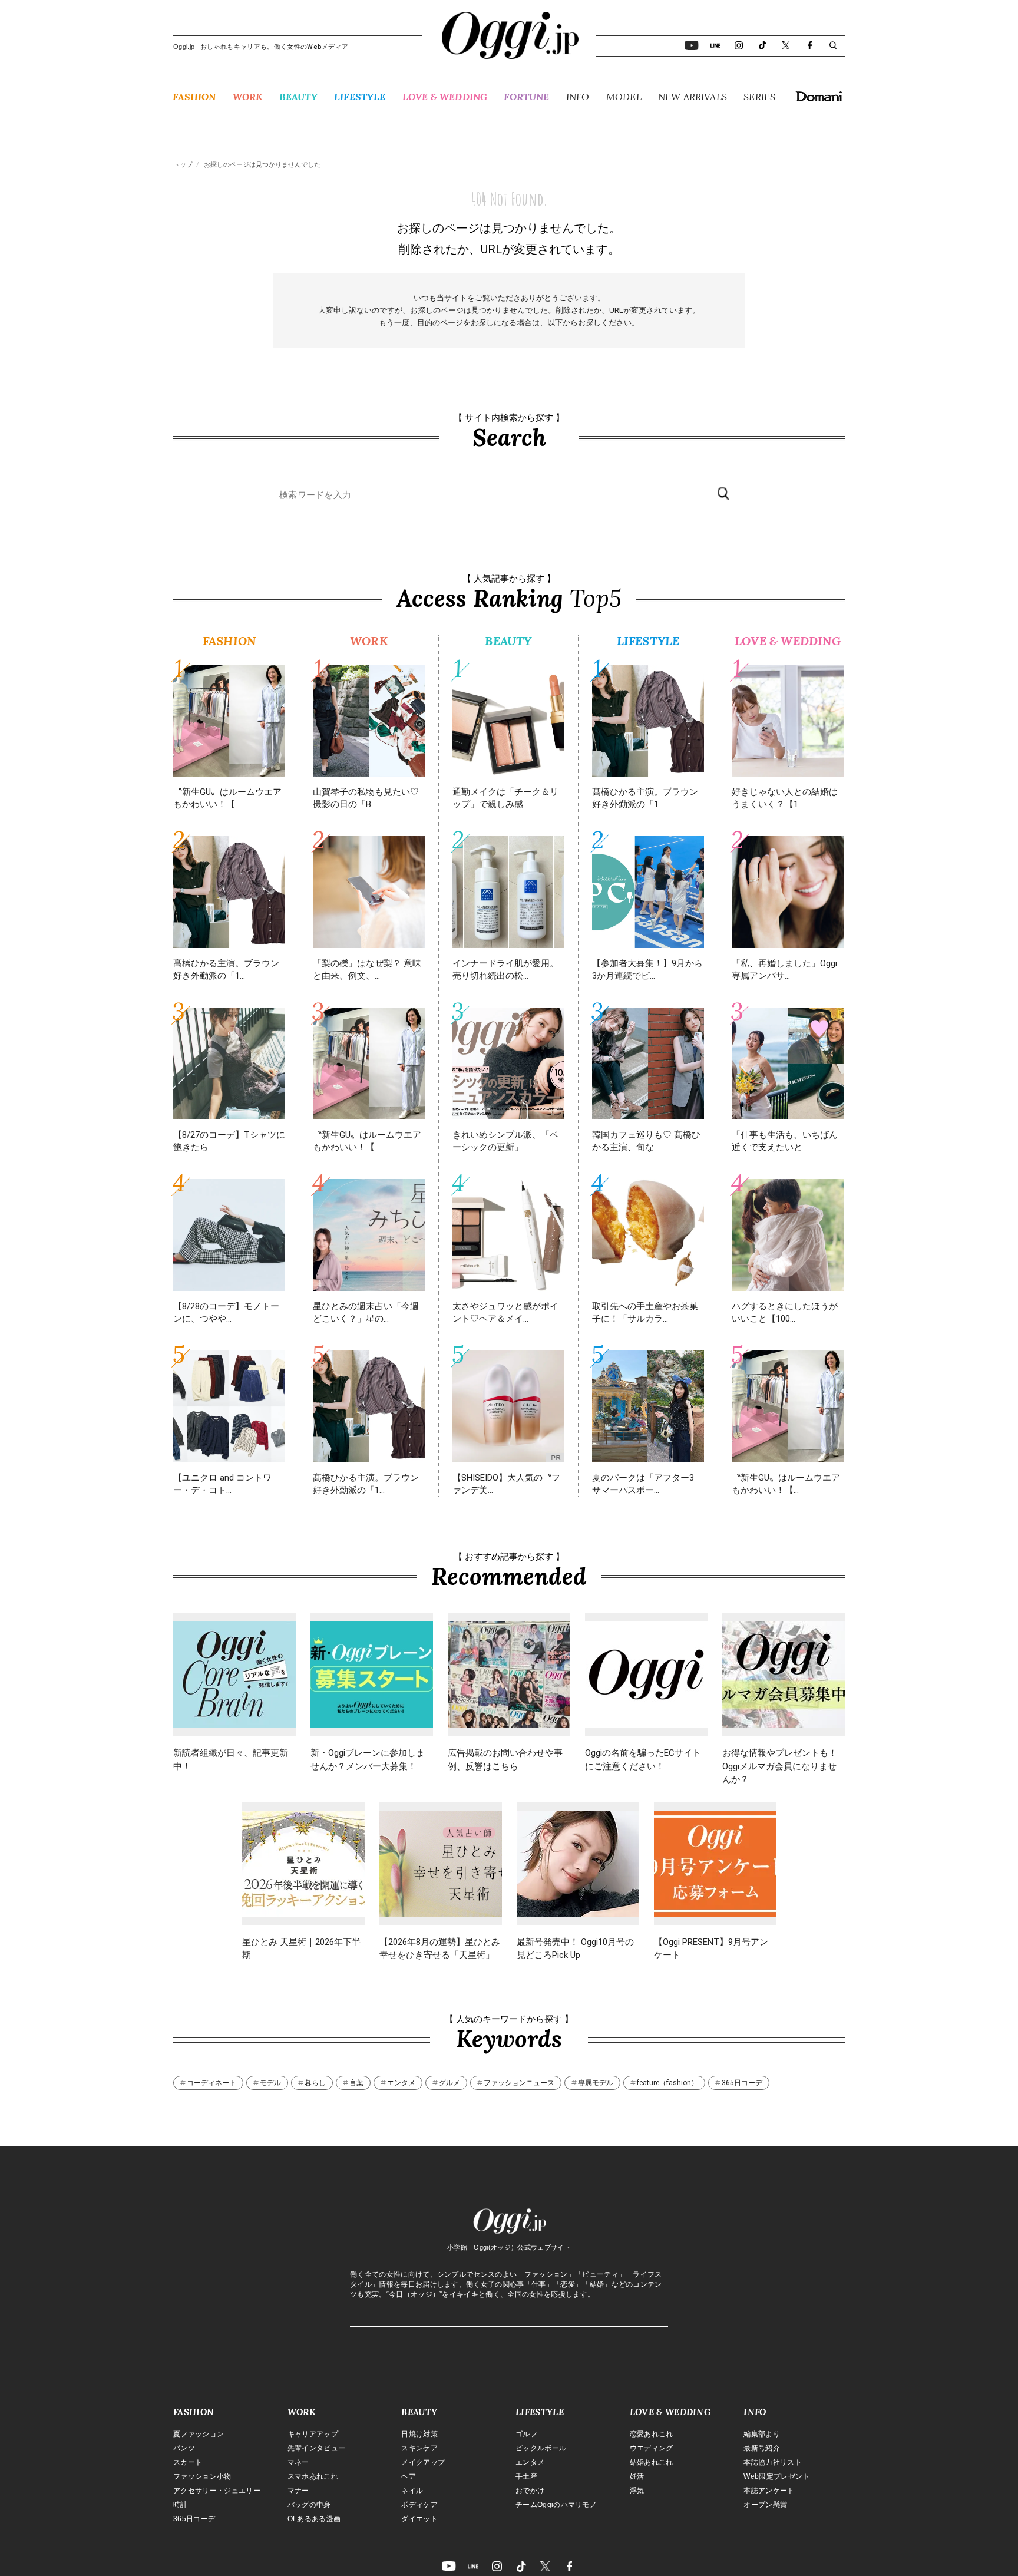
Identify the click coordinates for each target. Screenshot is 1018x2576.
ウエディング (652, 2448)
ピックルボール (541, 2448)
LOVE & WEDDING (445, 97)
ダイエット (419, 2519)
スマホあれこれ (313, 2476)
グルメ (449, 2083)
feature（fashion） (667, 2083)
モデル (270, 2083)
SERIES (759, 97)
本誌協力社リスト (773, 2462)
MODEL (624, 97)
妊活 (637, 2476)
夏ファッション (199, 2434)
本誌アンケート (769, 2491)
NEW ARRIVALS (693, 97)
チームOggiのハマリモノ (556, 2505)
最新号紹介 (762, 2448)
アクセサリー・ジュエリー (217, 2491)
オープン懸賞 (765, 2505)
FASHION (194, 97)
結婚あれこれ (652, 2462)
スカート (188, 2462)
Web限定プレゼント (776, 2476)
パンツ (184, 2448)
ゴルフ (526, 2434)
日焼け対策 (419, 2434)
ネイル (412, 2491)
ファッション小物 (202, 2476)
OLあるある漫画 (314, 2519)
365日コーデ (742, 2083)
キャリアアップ (313, 2434)
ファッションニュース (519, 2083)
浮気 (637, 2491)
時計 (181, 2505)
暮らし (315, 2083)
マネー (298, 2462)
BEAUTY (298, 97)
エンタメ (401, 2083)
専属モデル (596, 2083)
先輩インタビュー (317, 2448)
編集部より (762, 2434)
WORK (248, 97)
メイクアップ (423, 2462)
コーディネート (211, 2083)
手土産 (526, 2476)
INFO (578, 97)
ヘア (409, 2476)
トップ (183, 165)
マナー (298, 2491)
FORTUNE (526, 97)
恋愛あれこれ (652, 2434)
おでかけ (530, 2491)
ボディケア (419, 2505)
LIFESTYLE (360, 97)
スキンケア (419, 2448)
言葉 (356, 2083)
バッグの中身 (309, 2505)
